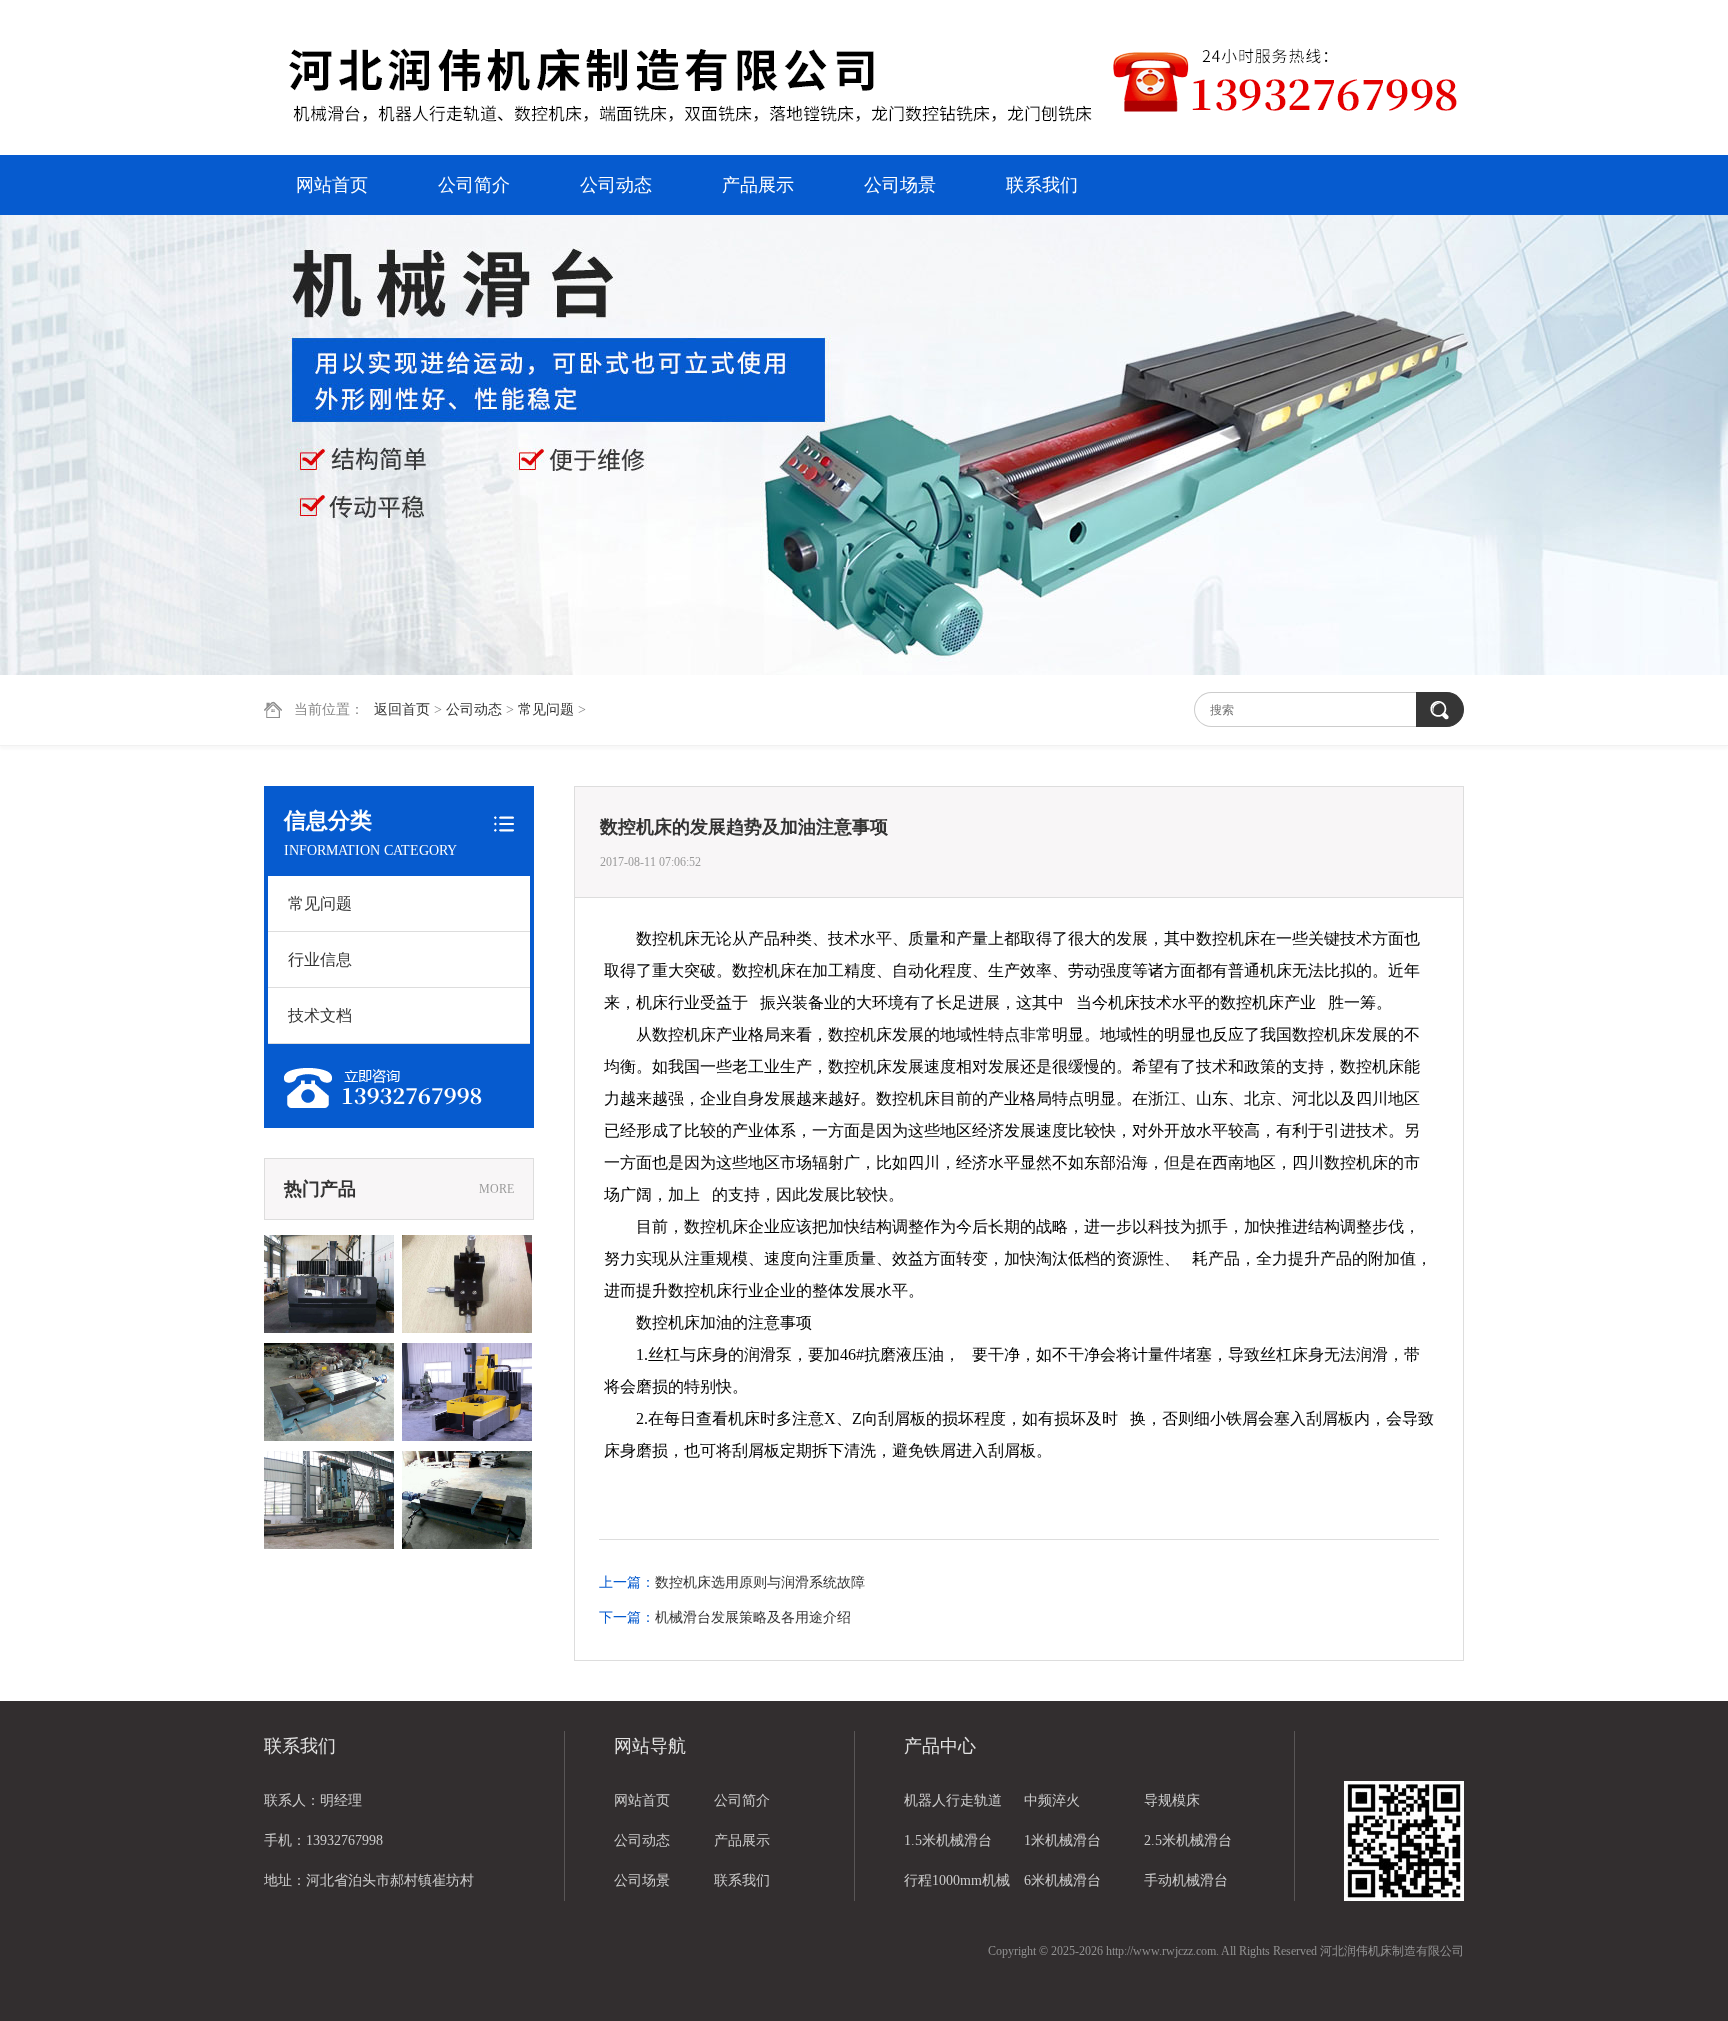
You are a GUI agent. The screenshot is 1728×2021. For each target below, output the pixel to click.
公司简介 (474, 185)
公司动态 (616, 185)
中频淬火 (1052, 1800)
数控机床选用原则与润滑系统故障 (760, 1582)
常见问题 (546, 709)
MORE (496, 1189)
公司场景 (900, 185)
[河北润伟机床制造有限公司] (689, 80)
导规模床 (1172, 1800)
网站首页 (332, 185)
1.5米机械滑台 (948, 1840)
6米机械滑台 (1062, 1880)
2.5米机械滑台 (1188, 1840)
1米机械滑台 (1062, 1840)
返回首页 (402, 709)
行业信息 (320, 959)
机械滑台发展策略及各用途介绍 (753, 1617)
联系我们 (1042, 185)
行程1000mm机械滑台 (957, 1887)
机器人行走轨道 (953, 1800)
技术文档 (320, 1015)
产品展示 (758, 185)
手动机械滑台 (1186, 1880)
